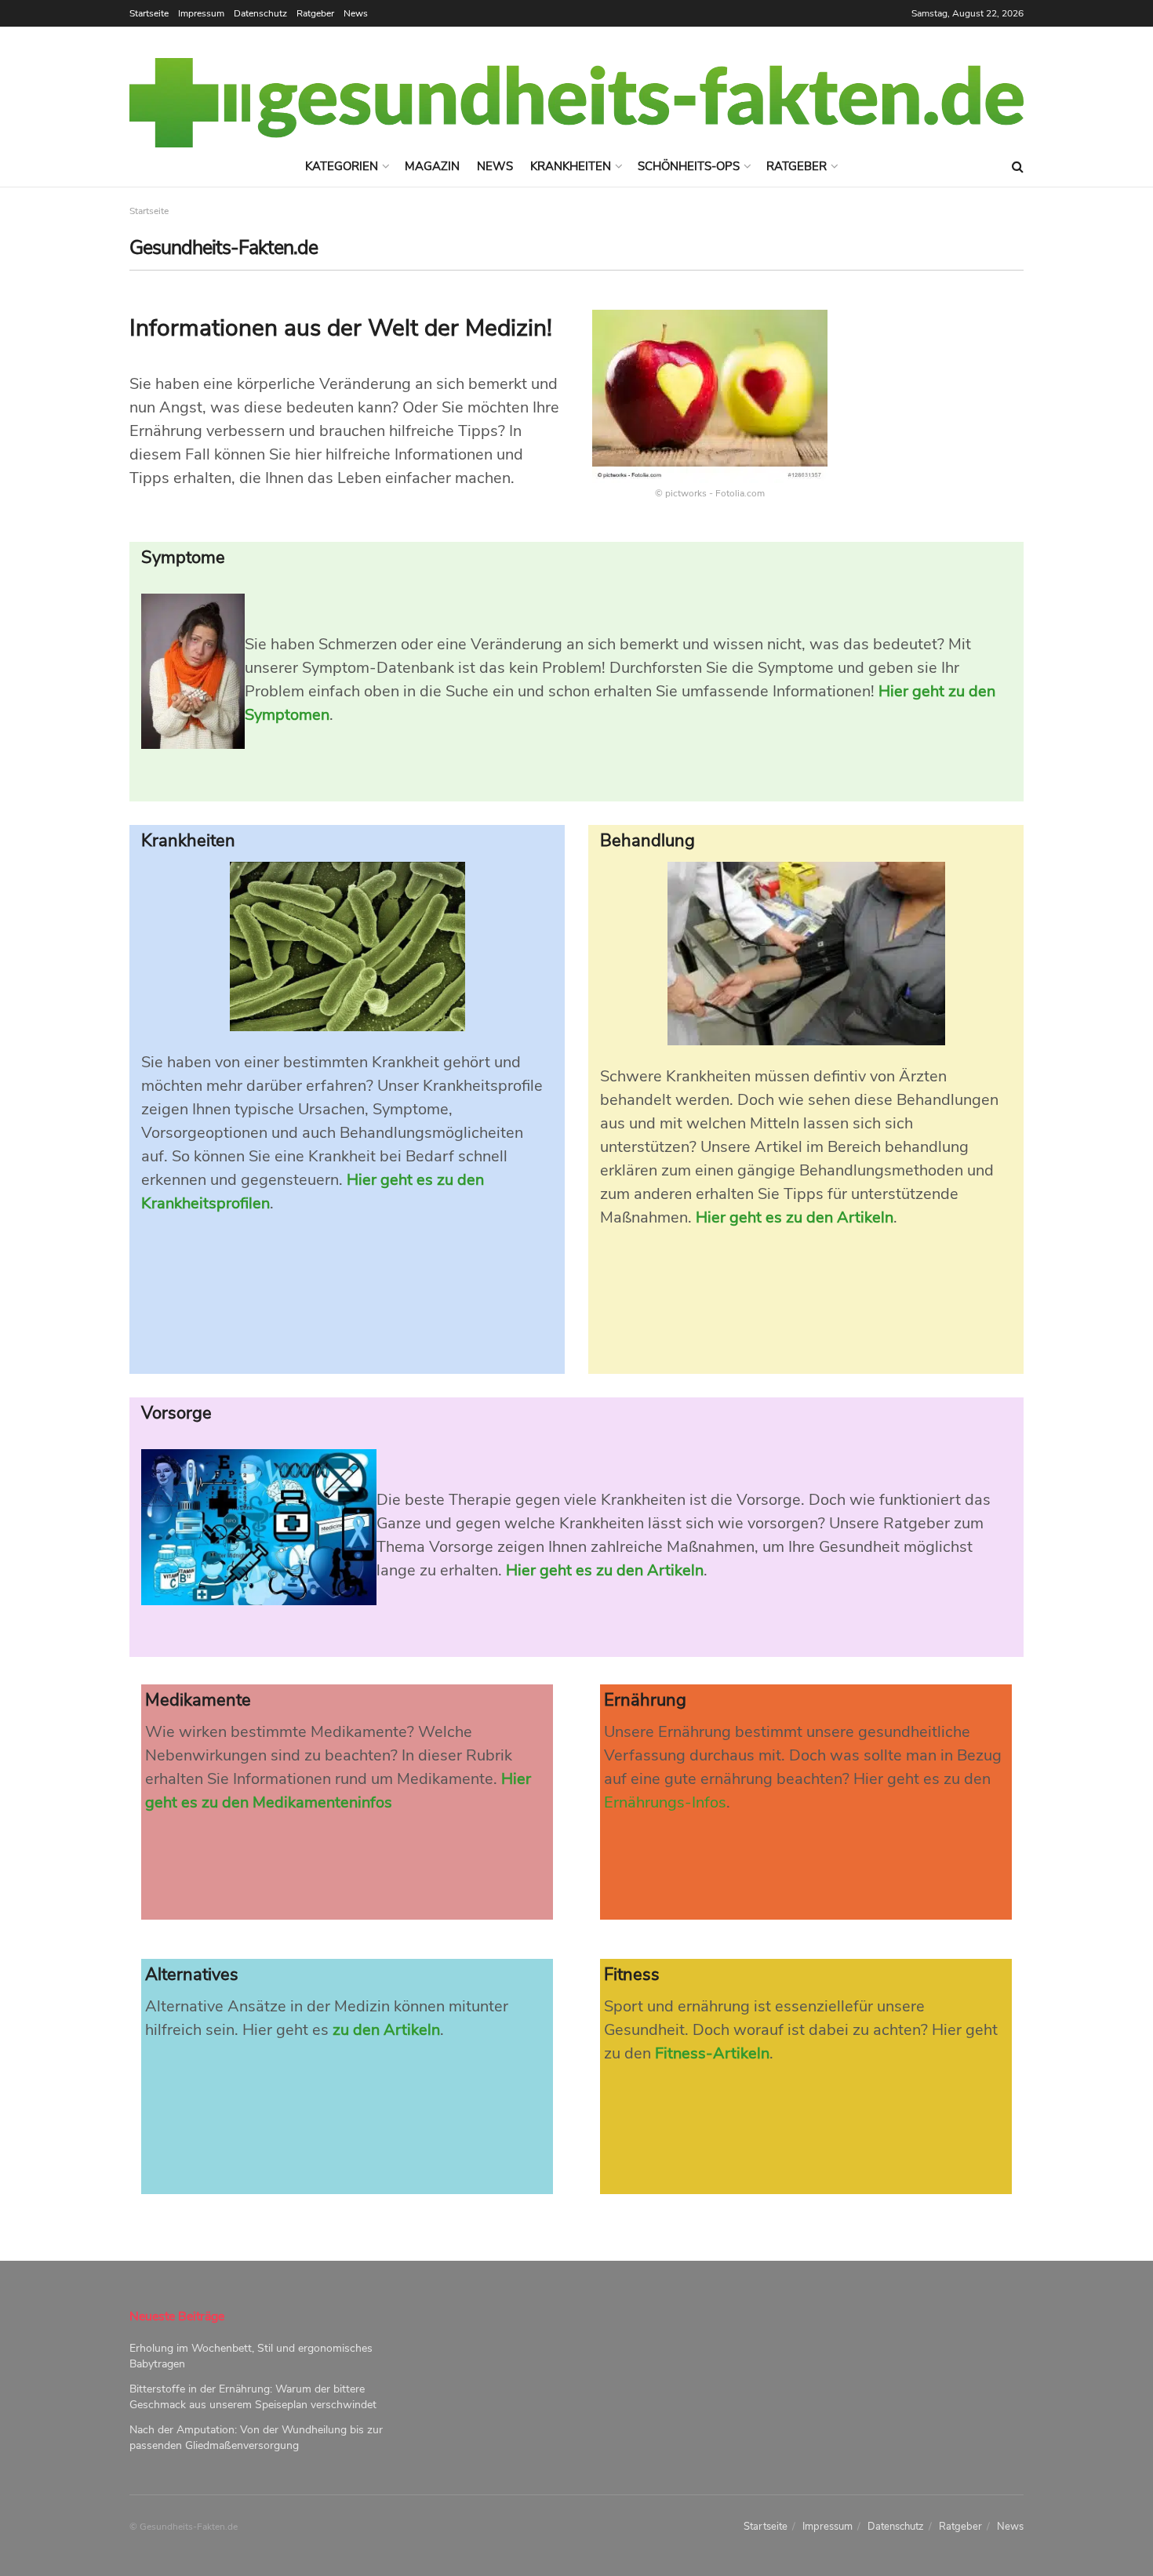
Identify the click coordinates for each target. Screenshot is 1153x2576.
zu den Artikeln (386, 2030)
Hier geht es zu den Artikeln (795, 1217)
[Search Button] (1018, 167)
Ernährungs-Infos (665, 1802)
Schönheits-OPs (689, 166)
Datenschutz (260, 13)
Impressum (201, 13)
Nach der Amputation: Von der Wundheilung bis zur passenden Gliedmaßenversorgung (256, 2438)
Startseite (149, 13)
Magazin (432, 166)
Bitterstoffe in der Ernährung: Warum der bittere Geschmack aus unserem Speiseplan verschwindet (253, 2397)
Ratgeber (315, 13)
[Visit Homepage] (576, 103)
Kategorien (342, 166)
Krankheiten (571, 166)
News (356, 13)
